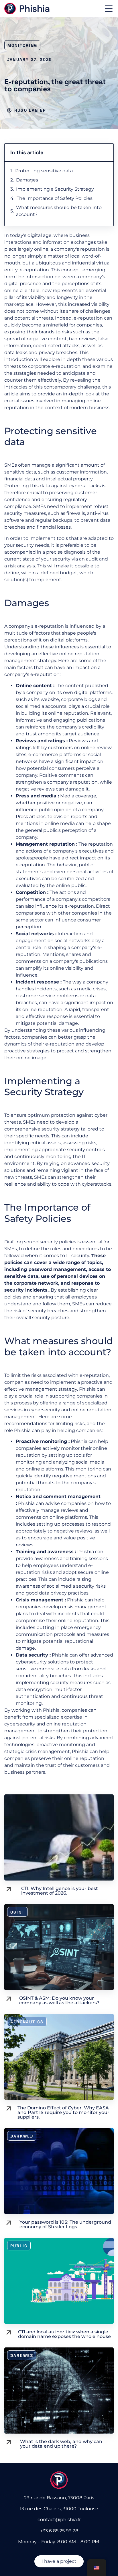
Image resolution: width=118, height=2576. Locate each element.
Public (19, 2246)
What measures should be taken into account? (59, 211)
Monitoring (22, 45)
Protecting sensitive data (44, 171)
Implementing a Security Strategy (55, 189)
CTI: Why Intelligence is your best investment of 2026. (60, 1891)
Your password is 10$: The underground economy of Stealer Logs (65, 2224)
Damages (27, 180)
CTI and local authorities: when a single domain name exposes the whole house (64, 2334)
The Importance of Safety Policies (55, 198)
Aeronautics (27, 2022)
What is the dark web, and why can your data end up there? (61, 2444)
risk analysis (21, 566)
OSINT (17, 1912)
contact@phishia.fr (59, 2520)
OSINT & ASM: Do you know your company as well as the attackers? (59, 2000)
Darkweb (22, 2136)
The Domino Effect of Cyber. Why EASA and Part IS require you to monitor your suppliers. (63, 2112)
